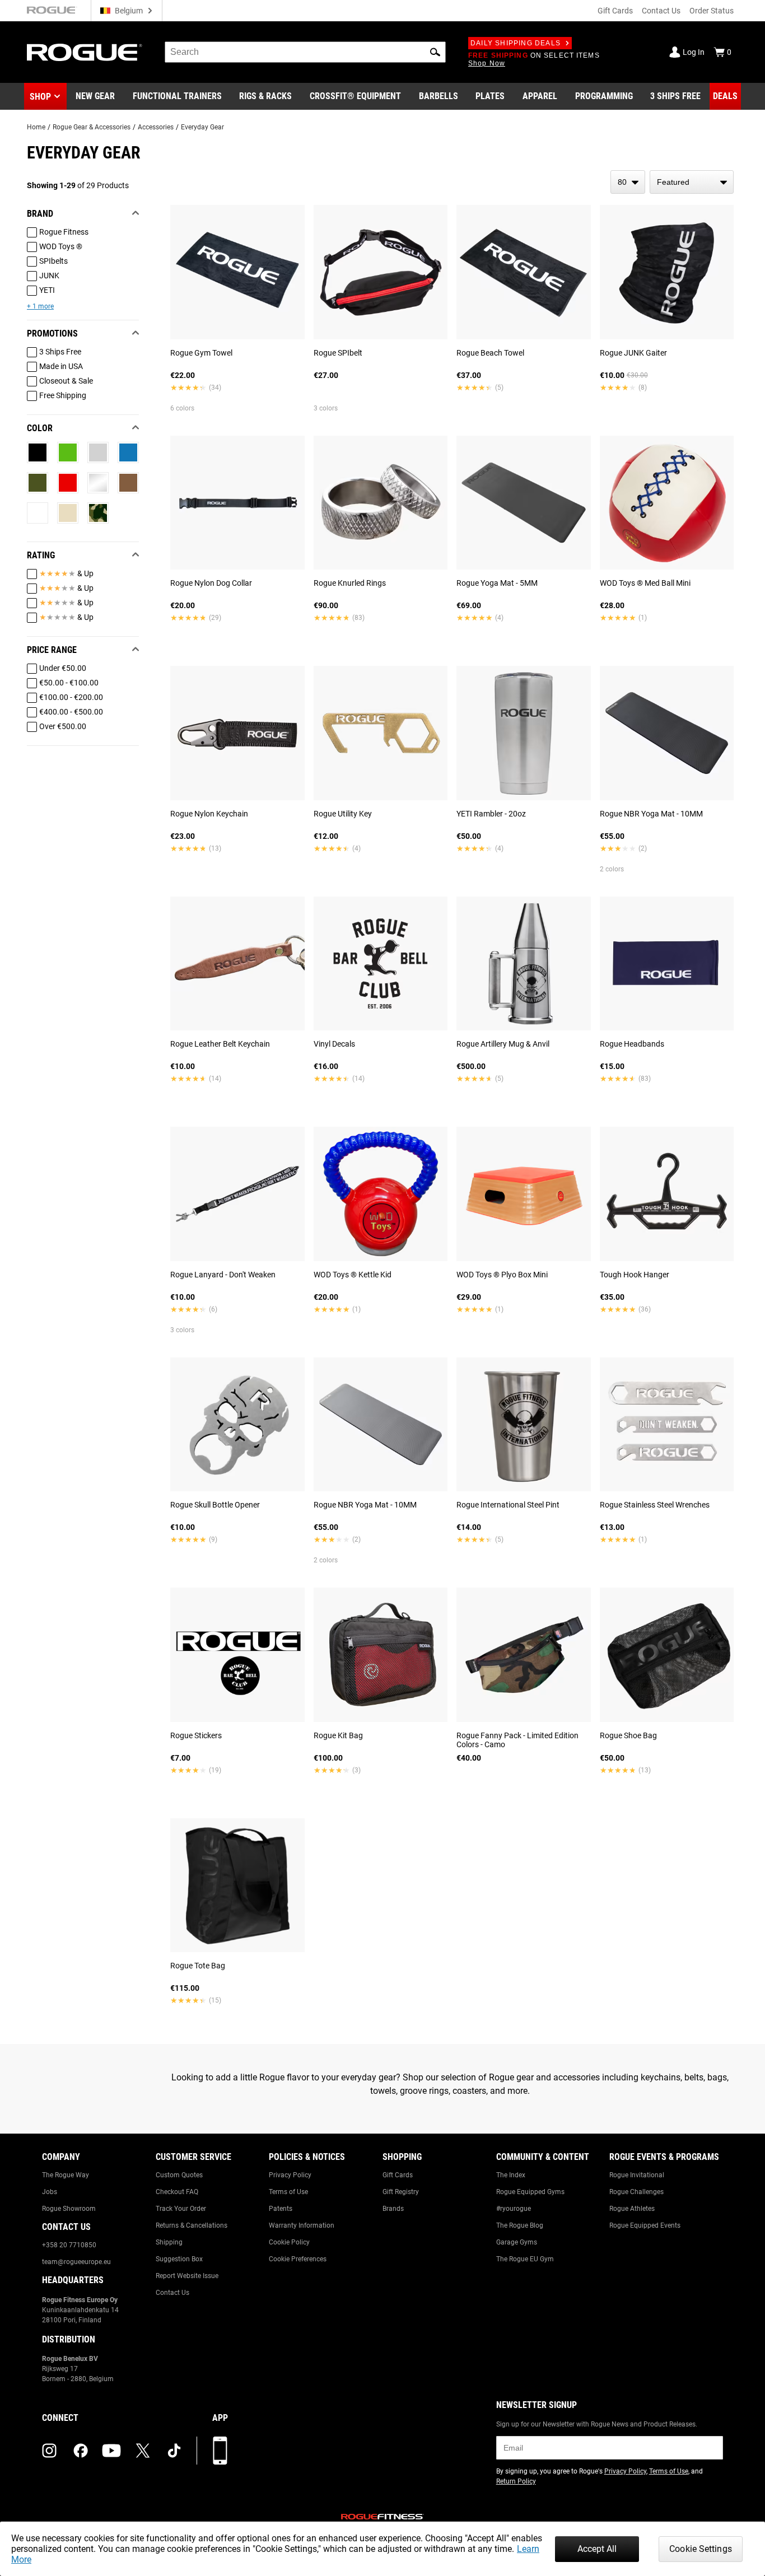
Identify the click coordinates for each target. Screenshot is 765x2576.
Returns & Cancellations (192, 2225)
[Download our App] (220, 2451)
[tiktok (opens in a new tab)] (174, 2451)
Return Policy (516, 2481)
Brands (393, 2209)
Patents (281, 2209)
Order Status (712, 11)
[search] (305, 52)
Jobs (50, 2192)
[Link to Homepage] (85, 52)
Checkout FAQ (177, 2192)
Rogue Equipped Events (645, 2225)
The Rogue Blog (520, 2225)
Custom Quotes (179, 2175)
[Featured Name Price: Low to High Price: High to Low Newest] (692, 182)
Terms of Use (288, 2192)
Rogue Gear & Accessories (92, 127)
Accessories (156, 127)
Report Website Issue (187, 2276)
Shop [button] (40, 97)
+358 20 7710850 (69, 2245)
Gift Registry (401, 2192)
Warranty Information (302, 2225)
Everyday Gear (202, 127)
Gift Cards (615, 11)
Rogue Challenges (636, 2192)
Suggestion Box (179, 2259)
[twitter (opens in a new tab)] (143, 2451)
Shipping (169, 2242)
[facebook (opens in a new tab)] (81, 2451)
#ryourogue (514, 2209)
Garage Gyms (517, 2242)
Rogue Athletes (632, 2209)
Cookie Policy (289, 2242)
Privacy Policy (290, 2175)
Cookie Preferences (298, 2259)
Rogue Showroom (69, 2209)
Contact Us (661, 11)
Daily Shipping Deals (516, 43)
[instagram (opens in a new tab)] (49, 2451)
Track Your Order (181, 2209)
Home (36, 127)
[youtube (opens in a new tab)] (111, 2451)
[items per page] (628, 182)
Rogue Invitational (637, 2175)
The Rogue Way (66, 2175)
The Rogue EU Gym (525, 2259)
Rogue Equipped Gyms (530, 2192)
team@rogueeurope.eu (76, 2262)
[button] (435, 52)
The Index (511, 2175)
